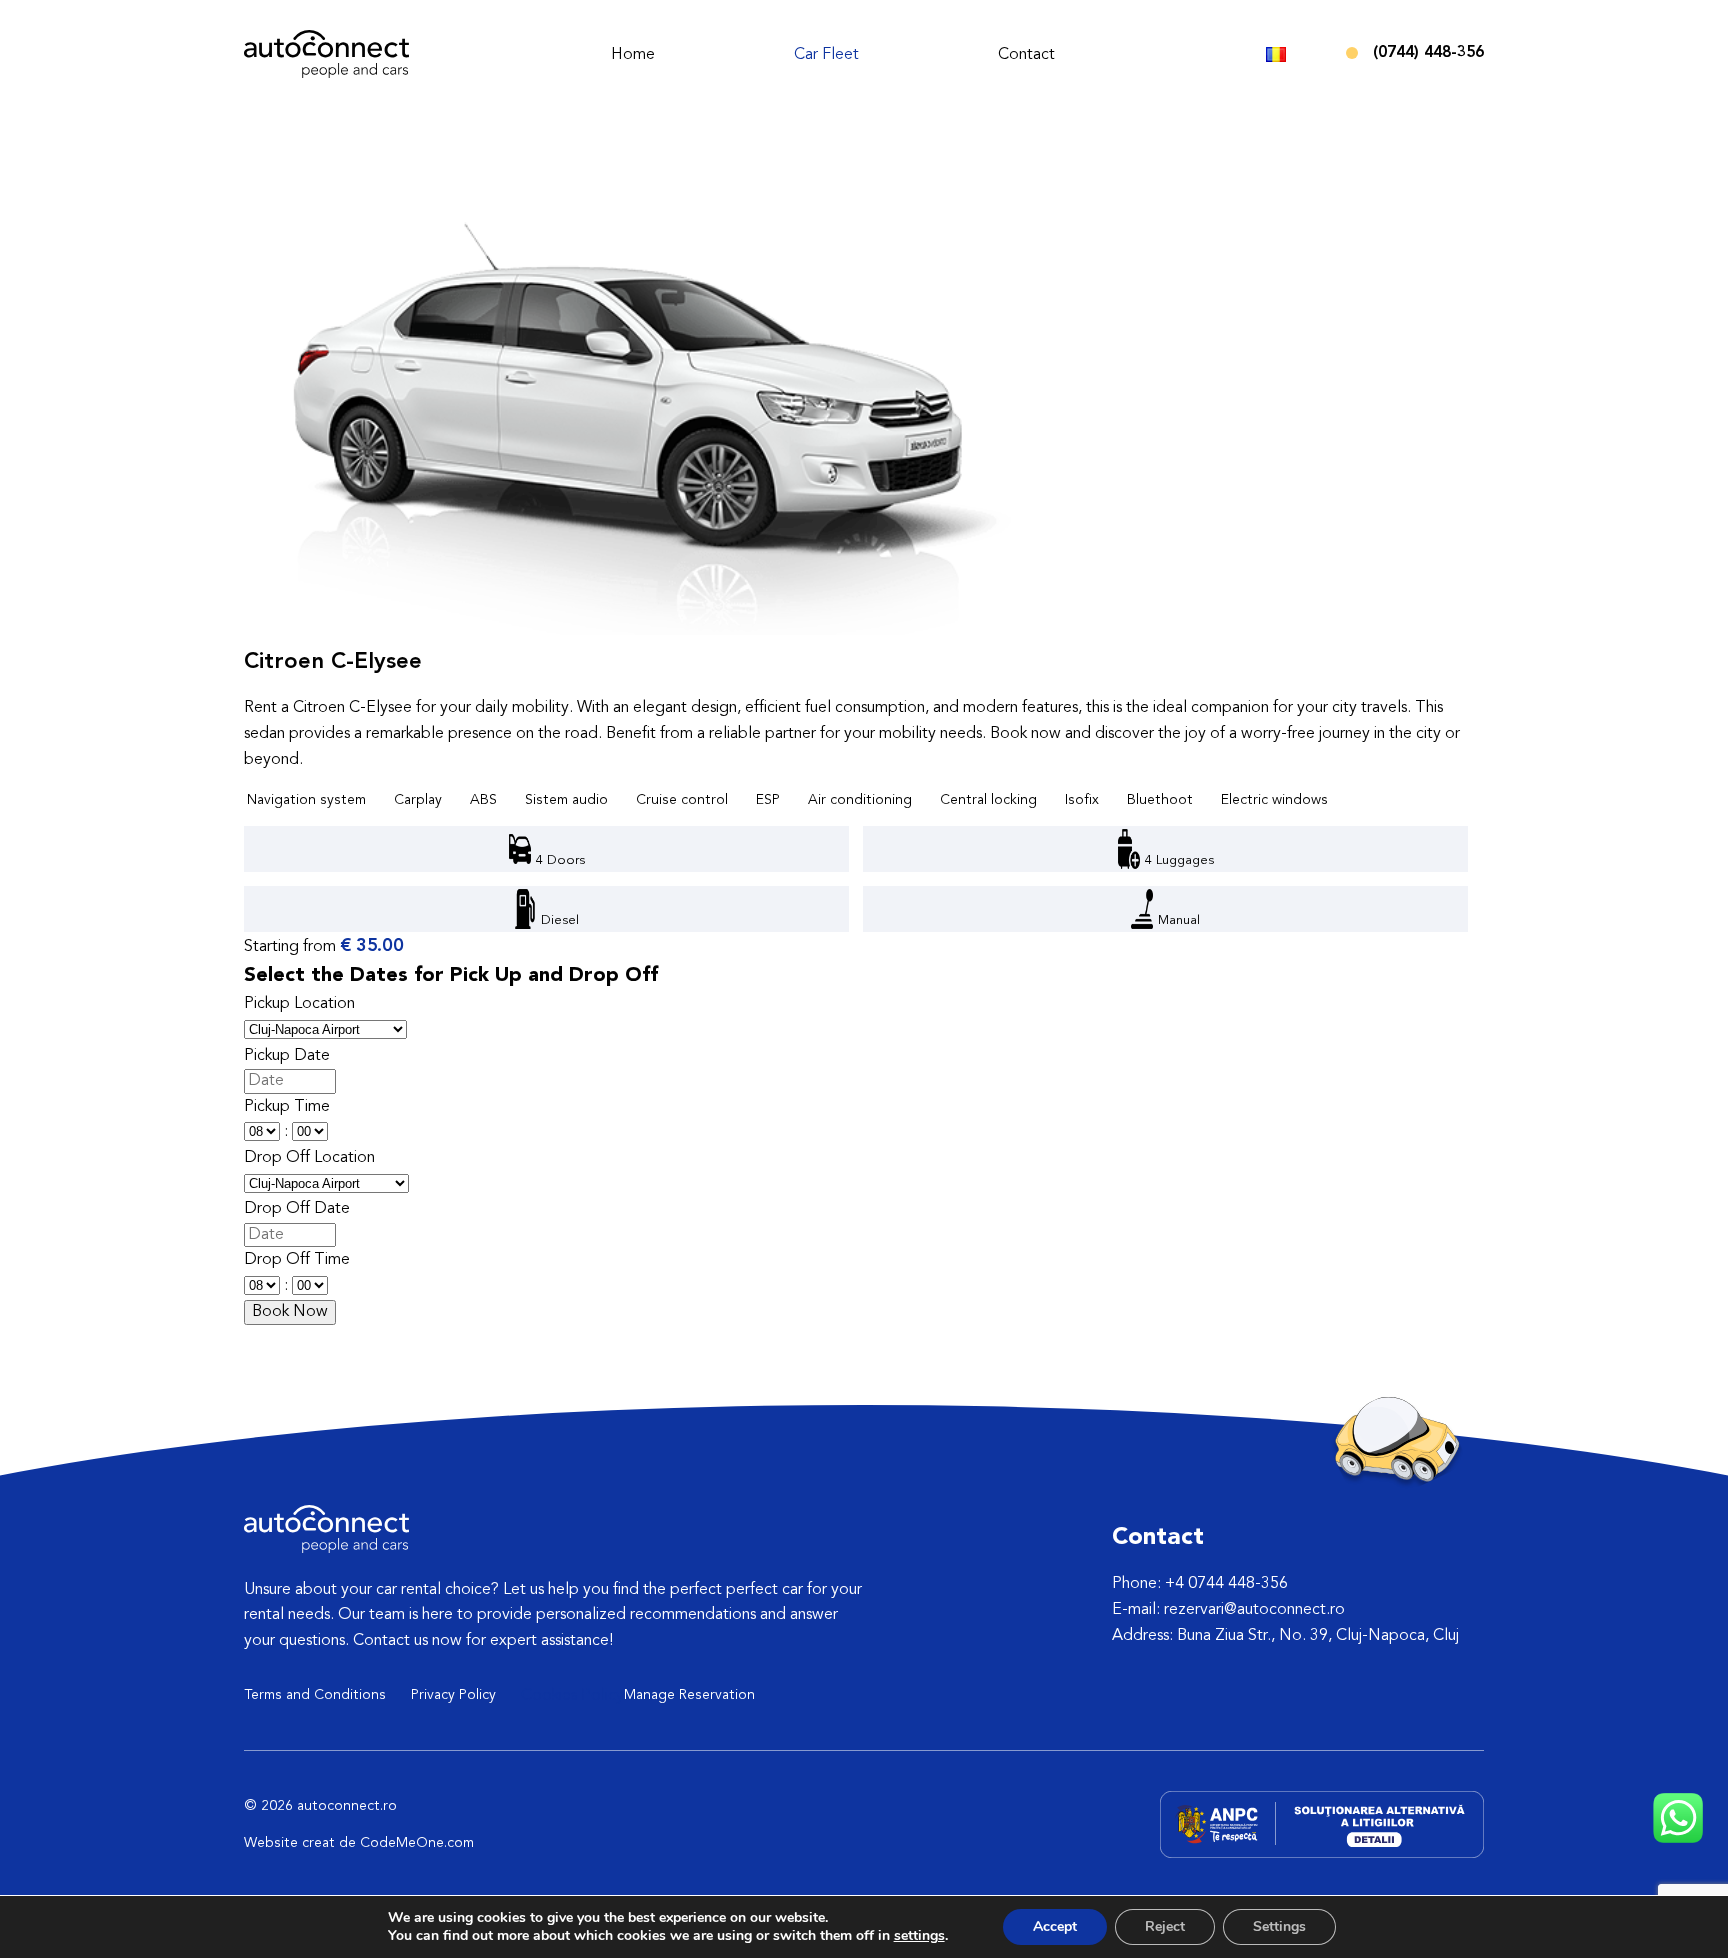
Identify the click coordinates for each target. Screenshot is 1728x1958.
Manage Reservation (689, 1695)
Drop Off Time (297, 1260)
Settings (1279, 1926)
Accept (1055, 1926)
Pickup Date (287, 1056)
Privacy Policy (453, 1695)
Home (633, 55)
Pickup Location (299, 1004)
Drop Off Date (297, 1209)
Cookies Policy (572, 1696)
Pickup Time (287, 1107)
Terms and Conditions (315, 1695)
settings (919, 1936)
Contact (1026, 55)
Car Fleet (826, 55)
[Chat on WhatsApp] (1678, 1839)
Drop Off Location (309, 1158)
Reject (1165, 1926)
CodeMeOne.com (417, 1843)
